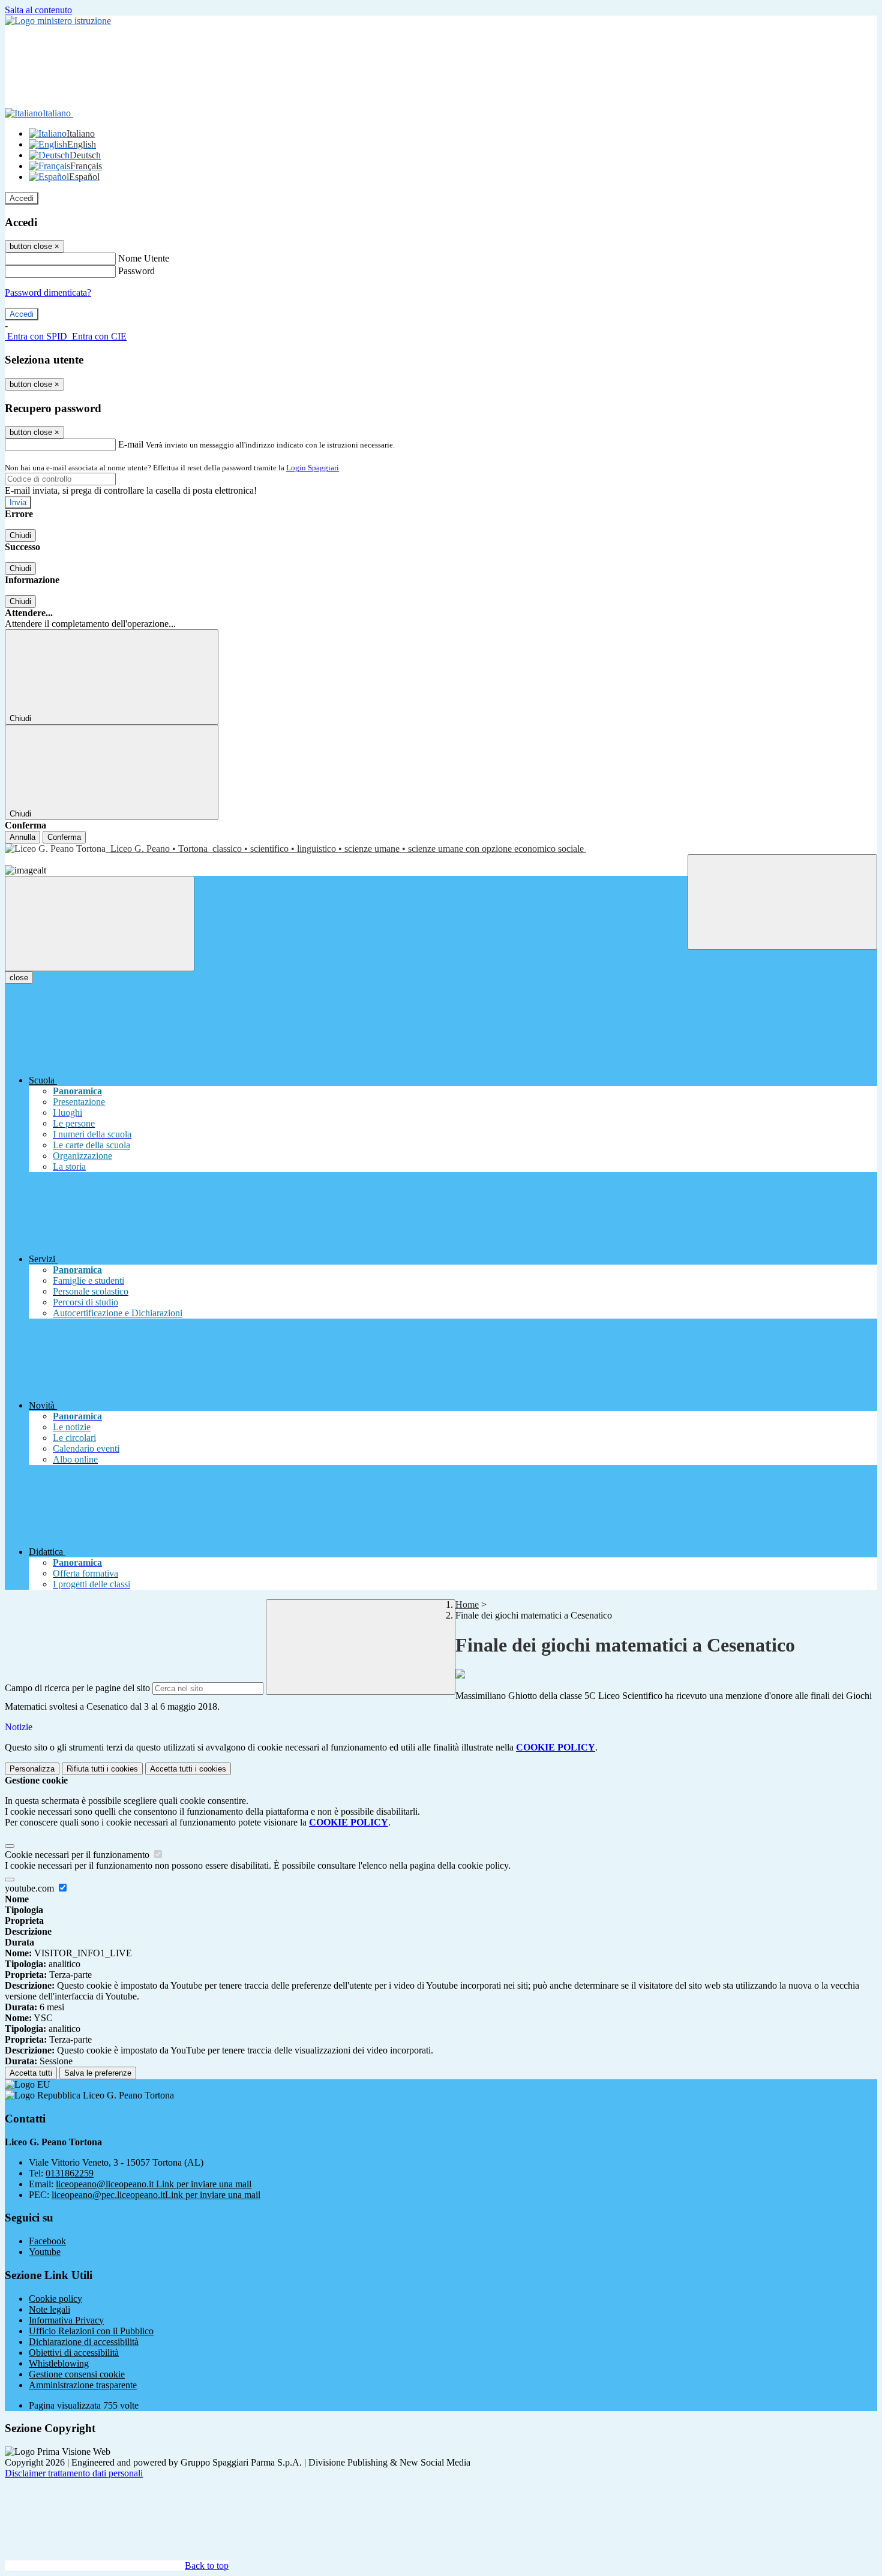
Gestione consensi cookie (77, 2374)
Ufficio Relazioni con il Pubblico (91, 2331)
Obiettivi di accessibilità (74, 2353)
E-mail (131, 444)
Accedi (22, 198)
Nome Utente (144, 258)
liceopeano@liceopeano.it (154, 2184)
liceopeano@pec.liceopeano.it (156, 2195)
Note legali (49, 2309)
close (19, 978)
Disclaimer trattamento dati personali (74, 2473)
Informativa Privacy (66, 2320)
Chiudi (20, 535)
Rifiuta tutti (102, 1769)
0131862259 (70, 2173)
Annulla (22, 837)
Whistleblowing (59, 2363)
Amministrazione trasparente (83, 2385)
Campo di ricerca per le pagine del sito (77, 1688)
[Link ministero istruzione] (58, 21)
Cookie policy (55, 2299)
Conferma (64, 837)
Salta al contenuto (38, 10)
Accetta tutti (188, 1769)
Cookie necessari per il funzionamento (78, 1855)
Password (136, 271)
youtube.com (31, 1888)
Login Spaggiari (313, 468)
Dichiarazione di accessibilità (84, 2342)
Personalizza (32, 1769)
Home (467, 1604)
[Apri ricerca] (782, 902)
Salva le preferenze (98, 2073)
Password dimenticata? (48, 292)
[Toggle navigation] (100, 924)
